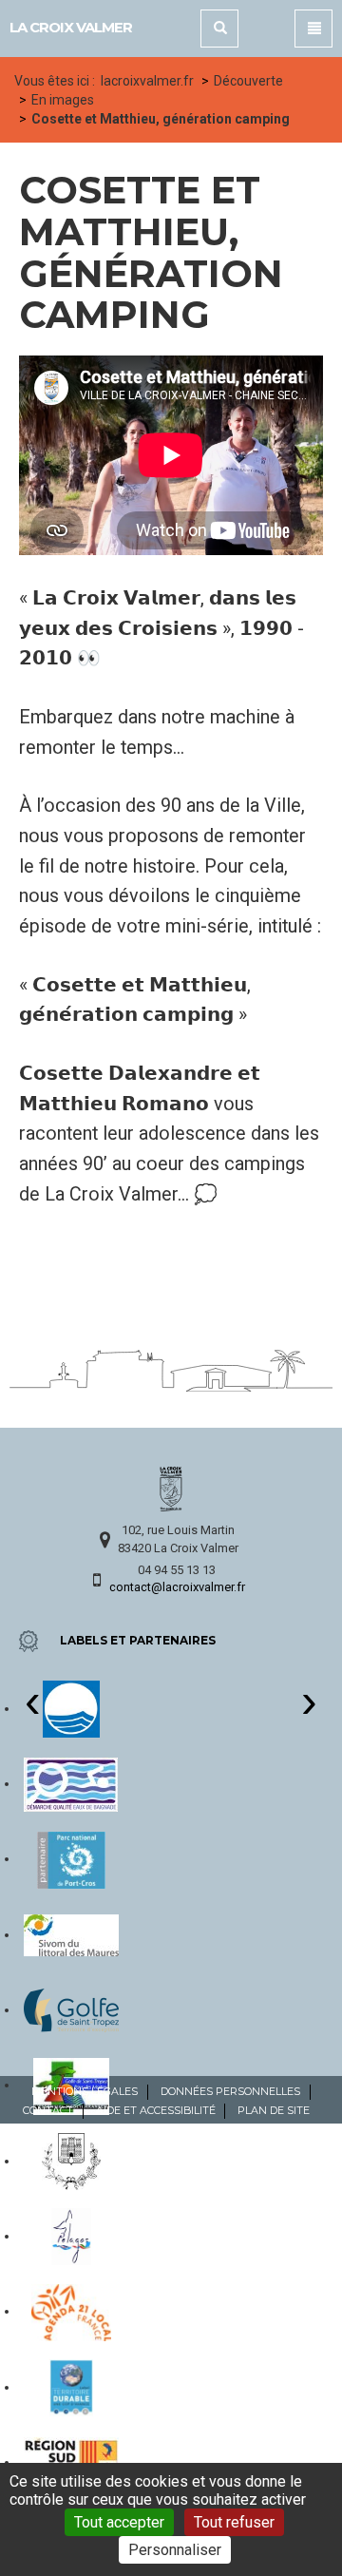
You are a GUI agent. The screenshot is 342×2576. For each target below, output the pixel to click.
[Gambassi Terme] (71, 2161)
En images (63, 100)
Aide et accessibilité (156, 2110)
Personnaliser (175, 2550)
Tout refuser (234, 2522)
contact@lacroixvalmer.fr (177, 1587)
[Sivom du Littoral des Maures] (71, 1934)
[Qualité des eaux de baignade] (71, 1783)
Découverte (248, 81)
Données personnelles (230, 2091)
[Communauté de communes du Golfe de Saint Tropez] (71, 2009)
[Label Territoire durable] (71, 2387)
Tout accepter (119, 2522)
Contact (48, 2110)
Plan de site (274, 2110)
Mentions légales (85, 2091)
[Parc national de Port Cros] (71, 1858)
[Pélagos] (72, 2236)
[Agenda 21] (71, 2311)
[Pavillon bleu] (71, 1708)
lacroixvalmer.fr (147, 81)
